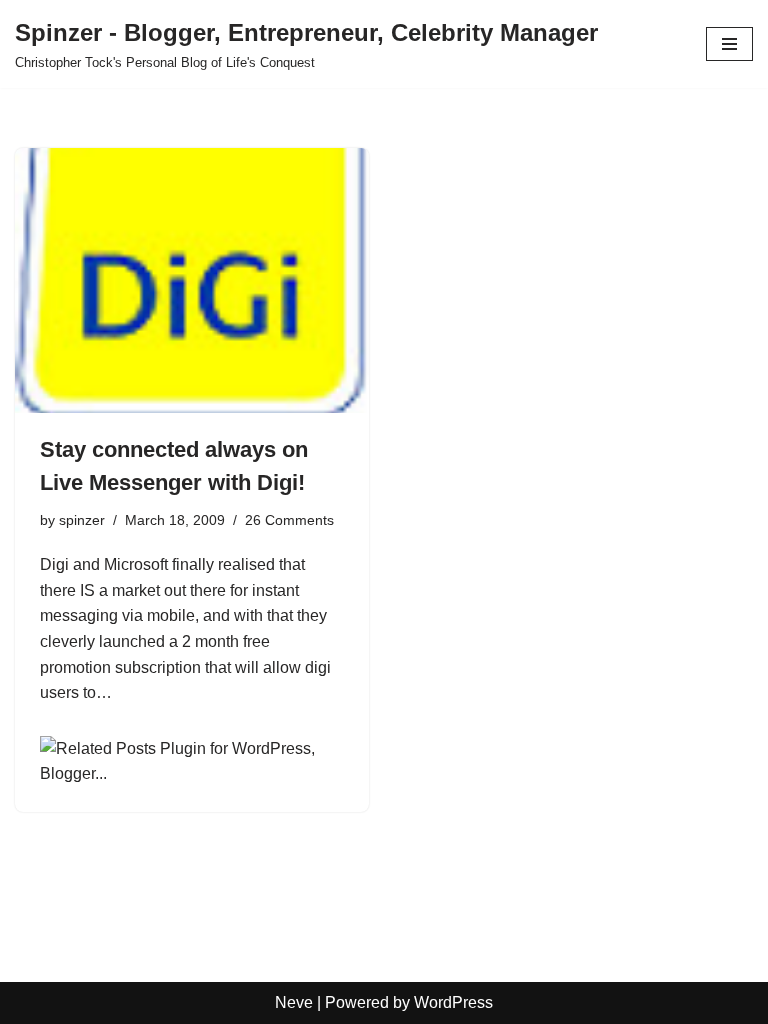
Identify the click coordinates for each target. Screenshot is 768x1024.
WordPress (453, 1002)
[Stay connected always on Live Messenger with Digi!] (192, 281)
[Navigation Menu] (729, 44)
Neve (294, 1002)
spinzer (82, 520)
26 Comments (289, 520)
